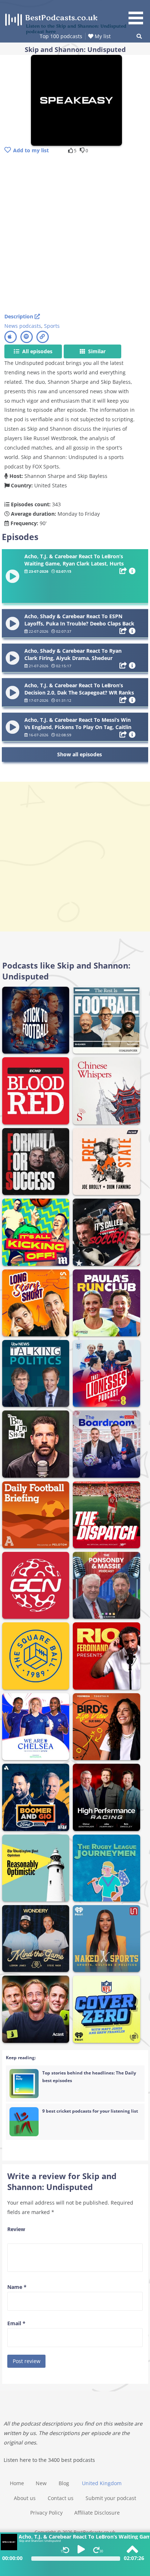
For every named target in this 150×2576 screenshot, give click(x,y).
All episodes (37, 351)
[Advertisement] (75, 234)
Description (19, 316)
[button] (138, 13)
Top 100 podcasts (61, 36)
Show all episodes (80, 754)
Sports (52, 326)
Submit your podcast (111, 2498)
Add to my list (31, 150)
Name (17, 2287)
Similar (96, 351)
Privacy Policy (46, 2513)
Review (16, 2229)
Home (17, 2483)
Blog (64, 2483)
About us (25, 2498)
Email (16, 2323)
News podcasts (23, 326)
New (41, 2483)
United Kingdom (102, 2483)
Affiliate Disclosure (97, 2513)
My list (102, 36)
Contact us (61, 2498)
